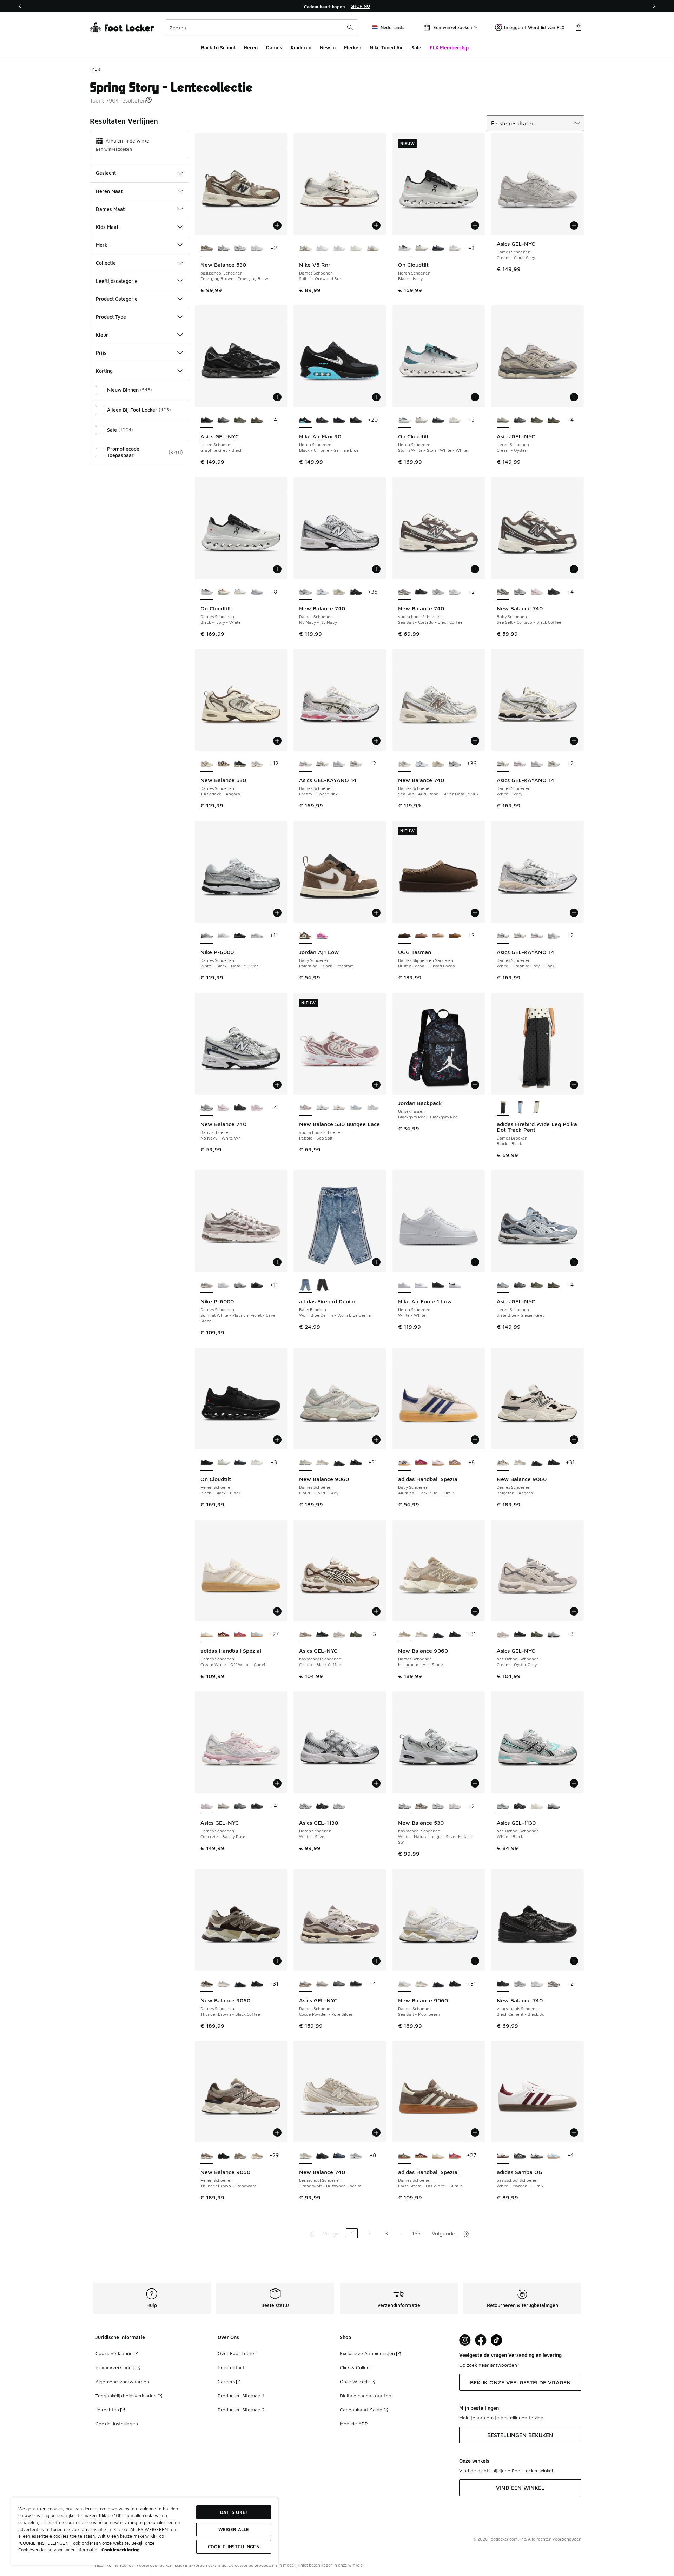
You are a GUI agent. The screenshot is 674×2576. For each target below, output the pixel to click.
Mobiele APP (354, 2423)
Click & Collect (355, 2367)
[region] (337, 6)
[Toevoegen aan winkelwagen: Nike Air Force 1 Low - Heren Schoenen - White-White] (475, 1262)
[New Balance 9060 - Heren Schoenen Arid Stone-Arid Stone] (240, 2156)
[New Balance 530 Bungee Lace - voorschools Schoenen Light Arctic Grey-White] (356, 1108)
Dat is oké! (234, 2512)
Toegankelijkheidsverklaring (126, 2395)
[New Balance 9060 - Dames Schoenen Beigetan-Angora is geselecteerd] (503, 1463)
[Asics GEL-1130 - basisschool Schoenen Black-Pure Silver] (520, 1806)
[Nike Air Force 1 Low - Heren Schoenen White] (455, 1285)
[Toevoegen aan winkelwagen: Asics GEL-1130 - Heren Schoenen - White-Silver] (376, 1783)
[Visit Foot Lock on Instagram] (465, 2340)
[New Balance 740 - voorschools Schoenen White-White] (455, 592)
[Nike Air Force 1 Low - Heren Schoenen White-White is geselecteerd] (404, 1285)
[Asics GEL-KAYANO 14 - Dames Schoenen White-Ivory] (322, 764)
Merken (353, 48)
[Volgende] (654, 6)
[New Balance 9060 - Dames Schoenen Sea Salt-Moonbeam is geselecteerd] (404, 1984)
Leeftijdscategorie (117, 281)
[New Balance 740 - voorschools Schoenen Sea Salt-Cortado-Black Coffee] (554, 1984)
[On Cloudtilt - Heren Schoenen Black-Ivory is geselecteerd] (404, 249)
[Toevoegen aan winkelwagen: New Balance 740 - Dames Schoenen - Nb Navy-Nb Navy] (376, 569)
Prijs (101, 353)
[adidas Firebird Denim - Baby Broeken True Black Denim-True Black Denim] (322, 1285)
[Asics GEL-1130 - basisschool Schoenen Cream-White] (537, 1806)
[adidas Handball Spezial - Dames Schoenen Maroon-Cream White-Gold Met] (224, 1634)
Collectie (106, 263)
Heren (251, 48)
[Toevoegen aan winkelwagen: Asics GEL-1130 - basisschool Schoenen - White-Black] (574, 1783)
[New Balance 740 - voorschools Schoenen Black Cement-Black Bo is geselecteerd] (503, 1984)
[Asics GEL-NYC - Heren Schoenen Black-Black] (224, 420)
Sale (416, 48)
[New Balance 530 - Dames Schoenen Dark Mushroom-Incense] (224, 764)
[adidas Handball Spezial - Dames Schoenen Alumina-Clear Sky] (257, 1634)
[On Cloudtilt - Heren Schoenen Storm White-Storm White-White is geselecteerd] (404, 420)
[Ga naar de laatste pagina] (467, 2233)
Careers (226, 2381)
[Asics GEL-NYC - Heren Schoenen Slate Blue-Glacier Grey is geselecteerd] (503, 1285)
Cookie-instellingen (117, 2423)
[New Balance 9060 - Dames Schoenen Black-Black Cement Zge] (356, 1463)
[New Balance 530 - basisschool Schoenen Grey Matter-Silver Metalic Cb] (240, 249)
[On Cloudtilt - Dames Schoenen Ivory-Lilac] (257, 592)
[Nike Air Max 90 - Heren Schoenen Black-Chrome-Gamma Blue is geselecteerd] (305, 420)
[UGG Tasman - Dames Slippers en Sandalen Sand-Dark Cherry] (438, 936)
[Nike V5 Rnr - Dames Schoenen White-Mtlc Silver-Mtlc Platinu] (339, 249)
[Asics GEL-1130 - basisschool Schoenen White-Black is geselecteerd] (503, 1806)
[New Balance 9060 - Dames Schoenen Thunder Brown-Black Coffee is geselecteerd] (207, 1984)
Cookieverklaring (114, 2353)
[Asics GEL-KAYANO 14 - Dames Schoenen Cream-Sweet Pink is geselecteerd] (305, 764)
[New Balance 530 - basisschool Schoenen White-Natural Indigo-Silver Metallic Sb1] (224, 249)
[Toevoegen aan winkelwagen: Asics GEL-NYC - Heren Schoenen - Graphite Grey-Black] (277, 397)
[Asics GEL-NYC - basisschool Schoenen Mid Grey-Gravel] (554, 1634)
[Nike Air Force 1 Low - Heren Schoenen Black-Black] (438, 1285)
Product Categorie (117, 299)
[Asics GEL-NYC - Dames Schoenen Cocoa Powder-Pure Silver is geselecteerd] (305, 1984)
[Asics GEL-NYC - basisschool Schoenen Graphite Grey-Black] (322, 1634)
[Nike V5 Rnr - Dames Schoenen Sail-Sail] (373, 249)
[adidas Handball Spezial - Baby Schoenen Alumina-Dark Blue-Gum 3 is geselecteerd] (404, 1463)
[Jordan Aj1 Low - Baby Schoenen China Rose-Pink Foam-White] (322, 936)
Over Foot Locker (237, 2353)
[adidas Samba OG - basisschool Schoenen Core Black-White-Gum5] (520, 2156)
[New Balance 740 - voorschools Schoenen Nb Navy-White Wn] (438, 592)
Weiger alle (234, 2529)
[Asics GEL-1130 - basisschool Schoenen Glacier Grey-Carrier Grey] (554, 1806)
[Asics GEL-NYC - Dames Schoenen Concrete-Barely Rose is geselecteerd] (207, 1806)
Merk (102, 245)
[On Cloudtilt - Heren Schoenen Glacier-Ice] (455, 249)
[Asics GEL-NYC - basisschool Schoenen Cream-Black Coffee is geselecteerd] (305, 1634)
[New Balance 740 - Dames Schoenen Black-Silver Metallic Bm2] (356, 592)
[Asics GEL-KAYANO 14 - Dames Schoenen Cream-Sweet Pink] (520, 764)
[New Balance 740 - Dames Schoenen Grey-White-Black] (322, 592)
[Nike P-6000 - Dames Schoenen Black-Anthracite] (240, 936)
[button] (149, 100)
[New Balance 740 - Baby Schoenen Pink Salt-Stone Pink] (257, 1108)
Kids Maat (107, 227)
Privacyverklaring (115, 2367)
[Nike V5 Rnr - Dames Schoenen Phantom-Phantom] (356, 249)
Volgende (444, 2233)
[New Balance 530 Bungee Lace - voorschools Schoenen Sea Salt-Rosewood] (339, 1108)
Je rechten (107, 2409)
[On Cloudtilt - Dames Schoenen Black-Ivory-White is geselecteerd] (207, 592)
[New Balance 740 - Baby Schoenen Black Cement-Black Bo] (554, 592)
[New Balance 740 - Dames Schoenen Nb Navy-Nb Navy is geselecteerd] (305, 592)
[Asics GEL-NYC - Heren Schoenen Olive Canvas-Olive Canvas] (240, 420)
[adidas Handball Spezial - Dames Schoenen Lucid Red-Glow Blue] (240, 1634)
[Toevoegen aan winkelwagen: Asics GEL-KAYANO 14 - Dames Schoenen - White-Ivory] (574, 741)
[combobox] (262, 27)
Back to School (218, 48)
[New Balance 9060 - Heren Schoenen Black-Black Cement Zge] (224, 2156)
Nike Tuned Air (386, 48)
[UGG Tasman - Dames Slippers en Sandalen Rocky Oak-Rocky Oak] (421, 936)
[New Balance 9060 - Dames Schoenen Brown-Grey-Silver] (322, 1463)
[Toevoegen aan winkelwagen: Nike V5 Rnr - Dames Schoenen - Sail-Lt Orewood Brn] (376, 225)
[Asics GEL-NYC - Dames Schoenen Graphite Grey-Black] (257, 1806)
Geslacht (106, 173)
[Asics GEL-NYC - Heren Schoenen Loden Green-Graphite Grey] (257, 420)
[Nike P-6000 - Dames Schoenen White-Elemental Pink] (257, 936)
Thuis (95, 69)
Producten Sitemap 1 (241, 2395)
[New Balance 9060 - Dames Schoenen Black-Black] (339, 1463)
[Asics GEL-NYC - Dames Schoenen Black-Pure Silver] (240, 1806)
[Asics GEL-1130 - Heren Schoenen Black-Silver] (322, 1806)
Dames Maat (110, 209)
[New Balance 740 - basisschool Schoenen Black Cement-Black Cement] (322, 2156)
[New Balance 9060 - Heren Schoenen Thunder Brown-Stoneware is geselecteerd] (207, 2156)
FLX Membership (449, 48)
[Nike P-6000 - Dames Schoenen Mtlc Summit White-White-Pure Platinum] (224, 936)
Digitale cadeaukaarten (366, 2395)
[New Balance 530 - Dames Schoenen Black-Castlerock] (240, 764)
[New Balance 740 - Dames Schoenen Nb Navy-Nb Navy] (455, 764)
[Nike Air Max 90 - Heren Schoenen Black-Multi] (322, 420)
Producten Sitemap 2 (241, 2409)
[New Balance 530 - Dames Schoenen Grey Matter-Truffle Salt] (257, 764)
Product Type (111, 317)
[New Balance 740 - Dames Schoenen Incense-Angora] (339, 592)
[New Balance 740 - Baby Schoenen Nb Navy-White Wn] (520, 592)
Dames (274, 48)
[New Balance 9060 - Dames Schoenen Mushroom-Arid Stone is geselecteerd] (404, 1634)
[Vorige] (20, 6)
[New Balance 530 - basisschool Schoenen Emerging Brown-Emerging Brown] (421, 1806)
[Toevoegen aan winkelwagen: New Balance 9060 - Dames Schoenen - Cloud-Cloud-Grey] (376, 1440)
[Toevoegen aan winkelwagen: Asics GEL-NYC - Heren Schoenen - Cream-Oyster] (574, 397)
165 (416, 2233)
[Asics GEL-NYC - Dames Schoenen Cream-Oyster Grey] (224, 1806)
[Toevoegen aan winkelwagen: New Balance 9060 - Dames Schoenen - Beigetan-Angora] (574, 1440)
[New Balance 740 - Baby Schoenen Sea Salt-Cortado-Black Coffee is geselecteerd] (503, 592)
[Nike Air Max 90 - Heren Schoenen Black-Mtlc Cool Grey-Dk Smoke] (356, 420)
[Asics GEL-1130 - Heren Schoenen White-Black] (339, 1806)
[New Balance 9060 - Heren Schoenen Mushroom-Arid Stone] (257, 2156)
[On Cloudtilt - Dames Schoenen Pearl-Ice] (240, 592)
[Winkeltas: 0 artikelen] (579, 27)
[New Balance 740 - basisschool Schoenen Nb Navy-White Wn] (356, 2156)
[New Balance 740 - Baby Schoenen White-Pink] (537, 592)
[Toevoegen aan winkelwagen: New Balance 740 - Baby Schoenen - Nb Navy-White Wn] (277, 1085)
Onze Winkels (355, 2381)
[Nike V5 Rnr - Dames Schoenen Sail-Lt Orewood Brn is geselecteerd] (305, 249)
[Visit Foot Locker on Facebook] (481, 2340)
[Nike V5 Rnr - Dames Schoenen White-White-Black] (322, 249)
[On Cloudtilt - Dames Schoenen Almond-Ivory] (224, 592)
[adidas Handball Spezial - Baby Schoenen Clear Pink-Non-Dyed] (438, 1463)
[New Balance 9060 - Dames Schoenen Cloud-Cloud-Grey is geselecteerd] (305, 1463)
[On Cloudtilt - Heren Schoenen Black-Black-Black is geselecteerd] (207, 1463)
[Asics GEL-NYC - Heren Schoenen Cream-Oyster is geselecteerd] (503, 420)
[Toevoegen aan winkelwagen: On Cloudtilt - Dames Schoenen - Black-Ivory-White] (277, 569)
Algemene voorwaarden (122, 2381)
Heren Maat (109, 191)
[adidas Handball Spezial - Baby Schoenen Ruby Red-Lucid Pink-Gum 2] (421, 1463)
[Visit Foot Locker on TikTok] (497, 2340)
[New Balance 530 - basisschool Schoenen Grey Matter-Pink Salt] (257, 249)
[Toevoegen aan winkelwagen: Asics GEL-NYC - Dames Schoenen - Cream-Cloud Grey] (574, 225)
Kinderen (301, 48)
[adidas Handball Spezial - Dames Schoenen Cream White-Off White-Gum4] (438, 2156)
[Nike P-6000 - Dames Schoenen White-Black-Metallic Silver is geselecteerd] (207, 936)
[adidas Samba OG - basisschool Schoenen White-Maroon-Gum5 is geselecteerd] (503, 2156)
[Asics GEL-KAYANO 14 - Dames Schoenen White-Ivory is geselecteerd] (503, 764)
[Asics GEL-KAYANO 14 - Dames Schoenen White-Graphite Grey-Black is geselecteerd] (503, 936)
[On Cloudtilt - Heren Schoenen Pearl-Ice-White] (421, 249)
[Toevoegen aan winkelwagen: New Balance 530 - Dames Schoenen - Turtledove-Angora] (277, 741)
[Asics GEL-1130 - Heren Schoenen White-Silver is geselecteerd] (305, 1806)
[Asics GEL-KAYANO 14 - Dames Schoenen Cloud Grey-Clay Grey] (339, 764)
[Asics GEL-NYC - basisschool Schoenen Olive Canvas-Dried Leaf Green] (356, 1634)
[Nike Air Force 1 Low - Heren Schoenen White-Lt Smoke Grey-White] (421, 1285)
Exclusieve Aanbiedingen (367, 2353)
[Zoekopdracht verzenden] (350, 27)
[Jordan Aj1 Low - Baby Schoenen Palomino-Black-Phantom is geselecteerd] (305, 936)
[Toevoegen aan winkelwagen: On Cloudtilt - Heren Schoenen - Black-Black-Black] (277, 1440)
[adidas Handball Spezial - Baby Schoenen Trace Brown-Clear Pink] (455, 1463)
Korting (104, 371)
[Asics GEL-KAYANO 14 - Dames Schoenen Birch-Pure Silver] (356, 764)
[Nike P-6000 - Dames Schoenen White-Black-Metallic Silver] (240, 1285)
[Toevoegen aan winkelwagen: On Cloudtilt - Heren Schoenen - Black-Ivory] (475, 225)
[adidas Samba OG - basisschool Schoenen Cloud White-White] (554, 2156)
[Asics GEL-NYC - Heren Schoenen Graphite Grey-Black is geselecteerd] (207, 420)
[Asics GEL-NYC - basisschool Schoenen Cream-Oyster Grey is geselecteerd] (503, 1634)
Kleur (102, 335)
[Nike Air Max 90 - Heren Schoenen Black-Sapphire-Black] (339, 420)
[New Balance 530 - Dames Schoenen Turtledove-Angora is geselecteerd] (207, 764)
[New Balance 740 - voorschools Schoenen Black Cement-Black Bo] (421, 592)
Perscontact (231, 2367)
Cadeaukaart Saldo (361, 2409)
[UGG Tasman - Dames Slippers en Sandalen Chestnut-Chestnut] (455, 936)
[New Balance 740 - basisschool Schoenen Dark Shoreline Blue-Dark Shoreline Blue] (339, 2156)
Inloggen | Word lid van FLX (534, 27)
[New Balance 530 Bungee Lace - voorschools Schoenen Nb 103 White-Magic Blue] (322, 1108)
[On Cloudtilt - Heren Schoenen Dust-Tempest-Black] (438, 249)
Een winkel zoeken (114, 149)
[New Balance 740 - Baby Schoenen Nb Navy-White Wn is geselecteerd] (207, 1108)
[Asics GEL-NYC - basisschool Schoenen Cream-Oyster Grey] (339, 1634)
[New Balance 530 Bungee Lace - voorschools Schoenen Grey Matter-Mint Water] (373, 1108)
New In (328, 48)
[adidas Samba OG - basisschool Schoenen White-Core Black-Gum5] (537, 2156)
